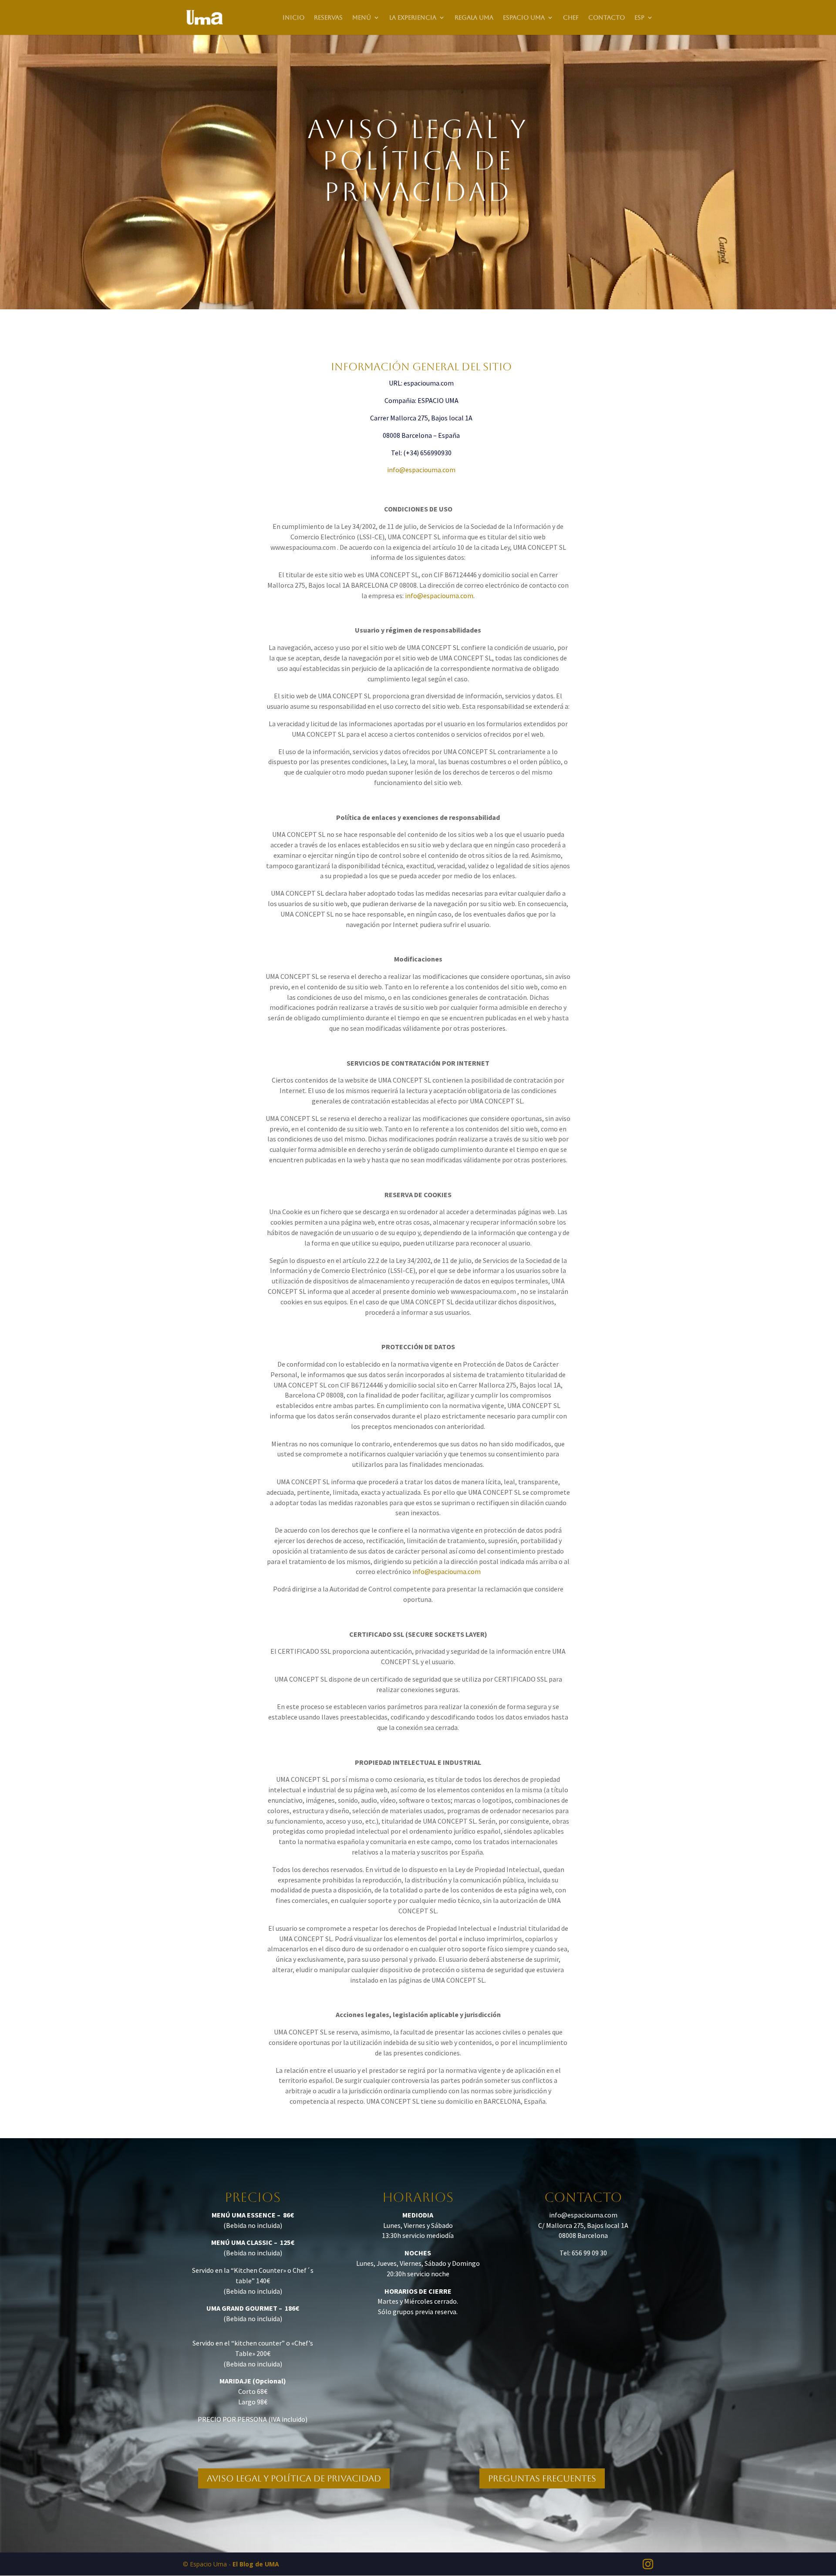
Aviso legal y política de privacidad (294, 2478)
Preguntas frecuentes (542, 2478)
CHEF (571, 18)
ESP (639, 18)
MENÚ (362, 18)
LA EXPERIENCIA (413, 18)
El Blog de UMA (256, 2564)
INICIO (293, 18)
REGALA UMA (474, 18)
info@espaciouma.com (439, 596)
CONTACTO (607, 18)
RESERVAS (328, 18)
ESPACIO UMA (524, 18)
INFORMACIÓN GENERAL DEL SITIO (421, 367)
